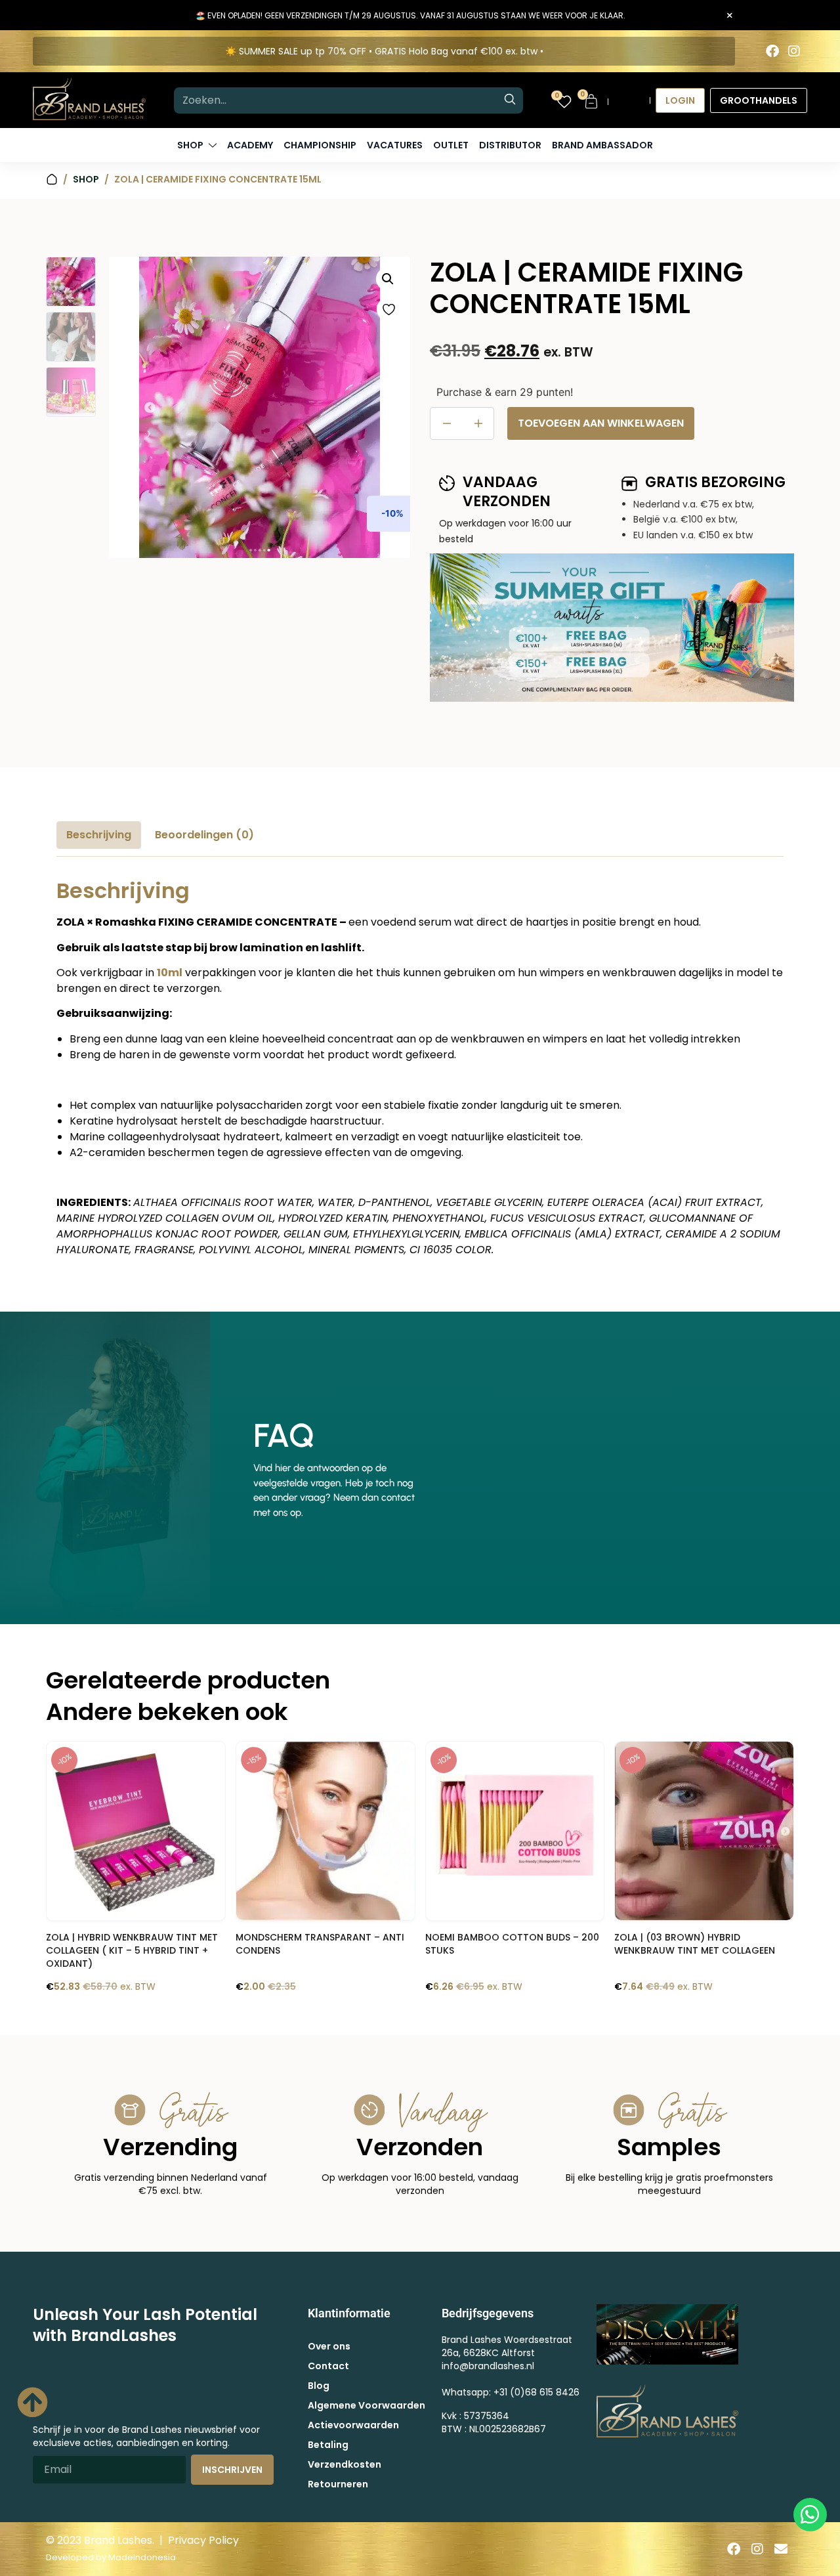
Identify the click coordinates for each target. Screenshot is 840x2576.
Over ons (329, 2346)
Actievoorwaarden (353, 2425)
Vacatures (395, 145)
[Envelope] (781, 2549)
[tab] (99, 835)
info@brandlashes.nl (488, 2366)
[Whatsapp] (810, 2515)
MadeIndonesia (142, 2557)
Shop (86, 179)
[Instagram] (794, 51)
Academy (250, 145)
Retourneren (338, 2484)
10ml (170, 973)
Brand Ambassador (602, 145)
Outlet (451, 145)
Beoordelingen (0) (204, 835)
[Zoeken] (510, 100)
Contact (328, 2366)
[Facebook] (772, 51)
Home (52, 180)
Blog (319, 2386)
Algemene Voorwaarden (367, 2405)
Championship (320, 145)
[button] (388, 279)
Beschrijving (99, 835)
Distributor (510, 145)
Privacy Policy (203, 2540)
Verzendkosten (345, 2464)
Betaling (328, 2445)
